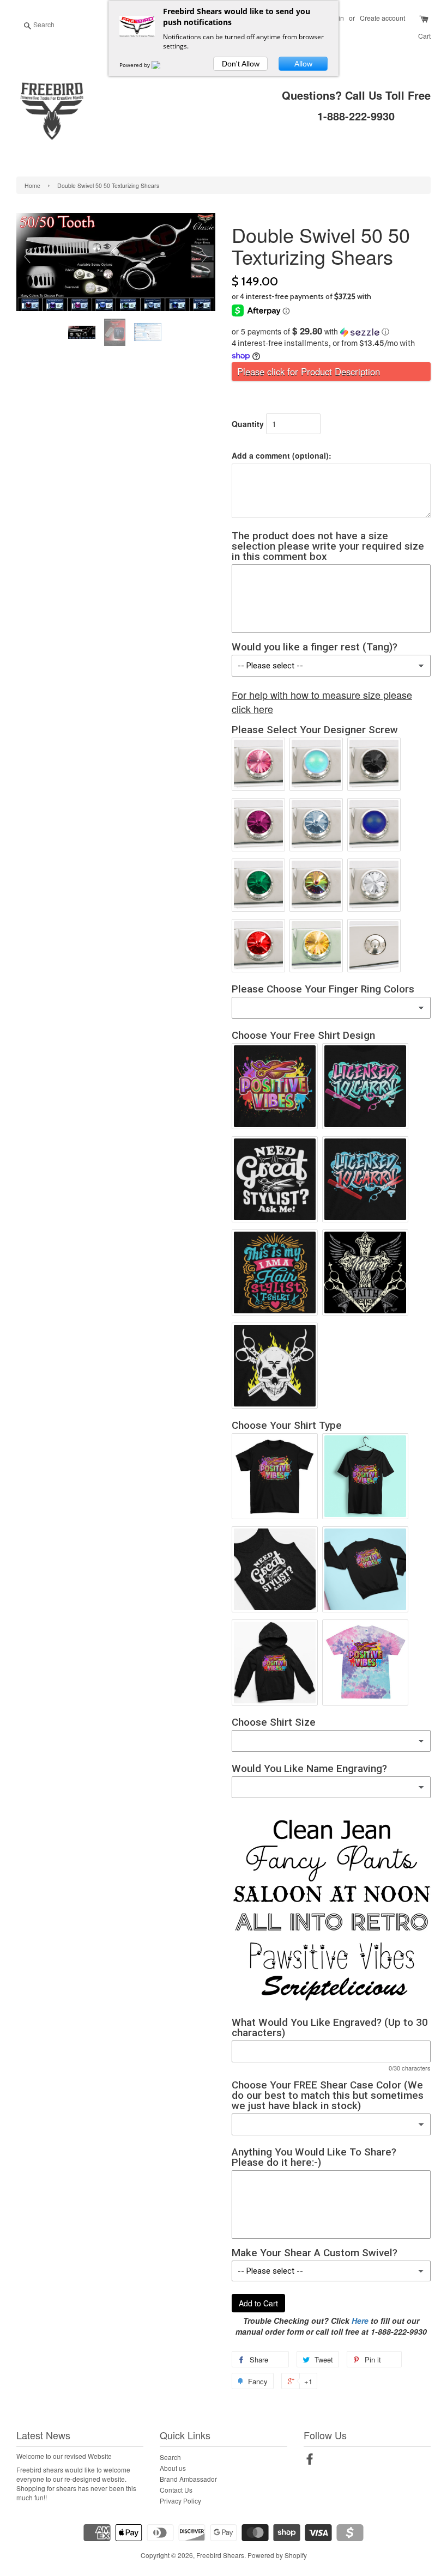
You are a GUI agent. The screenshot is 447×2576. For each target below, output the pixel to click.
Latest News (43, 2435)
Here (360, 2321)
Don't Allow (241, 64)
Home (32, 185)
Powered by (135, 65)
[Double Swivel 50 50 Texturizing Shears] (83, 333)
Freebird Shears (220, 2555)
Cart (424, 36)
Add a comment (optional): (282, 455)
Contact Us (176, 2490)
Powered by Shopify (277, 2555)
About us (173, 2468)
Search (170, 2457)
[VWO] (162, 65)
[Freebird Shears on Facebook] (310, 2461)
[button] (331, 331)
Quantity (248, 424)
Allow (303, 64)
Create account (382, 18)
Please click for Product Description (309, 372)
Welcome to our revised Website (64, 2456)
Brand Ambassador (188, 2479)
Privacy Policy (180, 2501)
